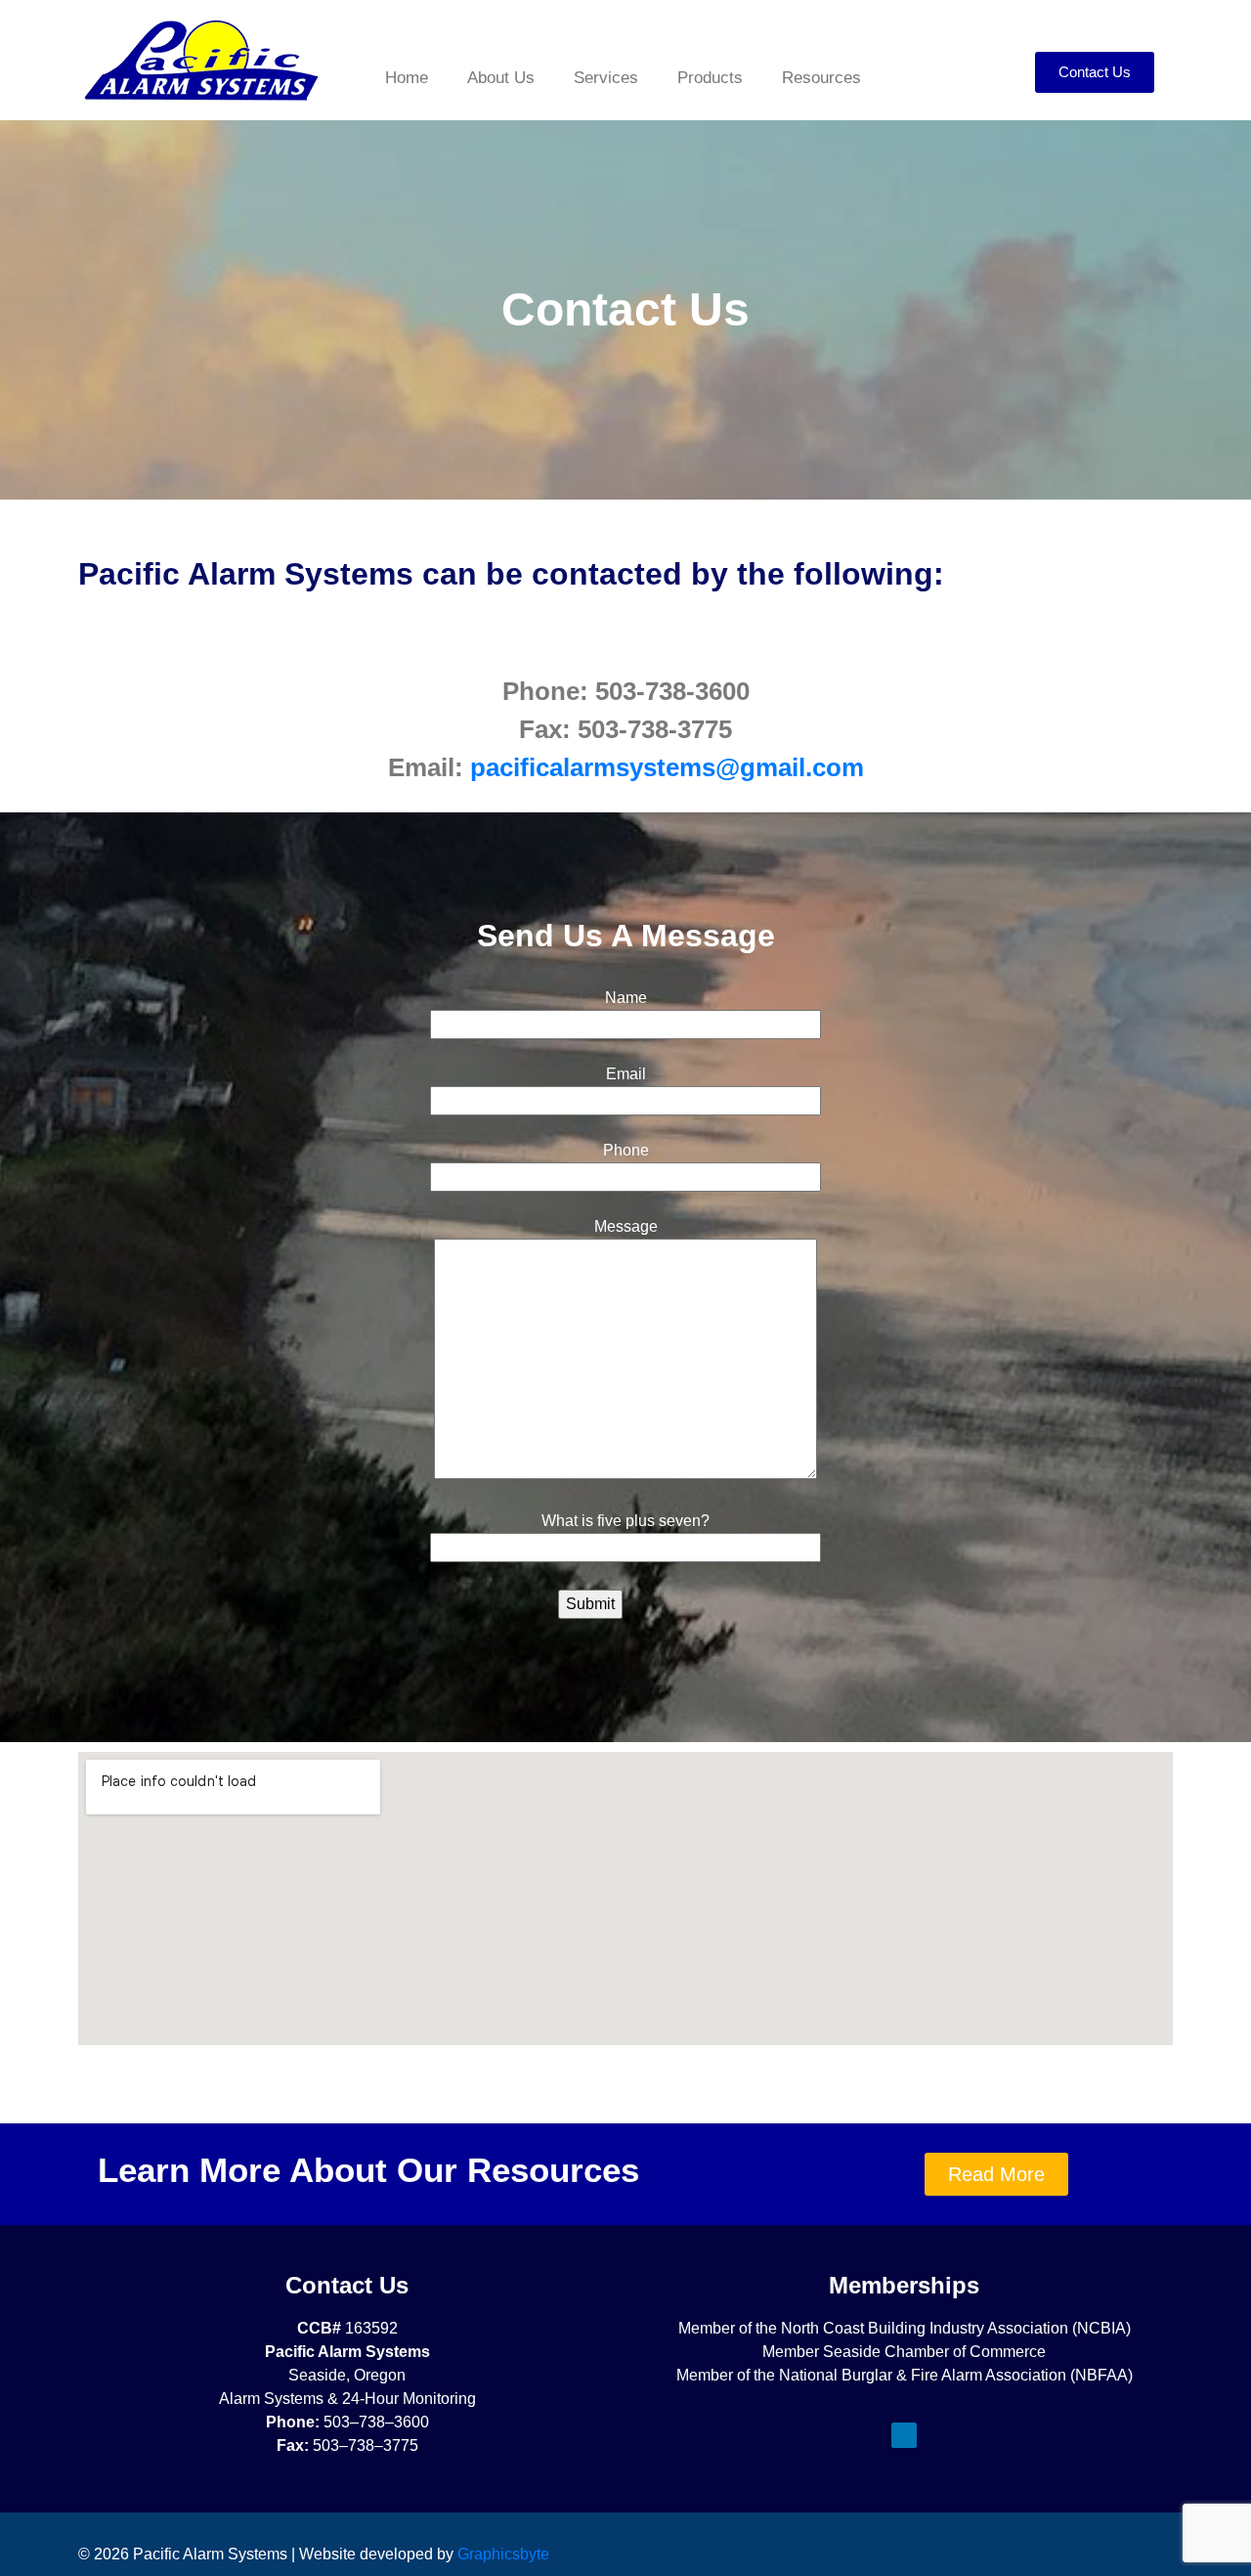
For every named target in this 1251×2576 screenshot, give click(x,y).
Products (710, 78)
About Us (501, 78)
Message (626, 1226)
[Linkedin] (904, 2435)
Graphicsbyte (503, 2554)
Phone (626, 1150)
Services (606, 78)
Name (626, 998)
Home (407, 78)
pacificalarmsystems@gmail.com (667, 767)
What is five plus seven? (625, 1521)
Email (626, 1074)
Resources (821, 78)
